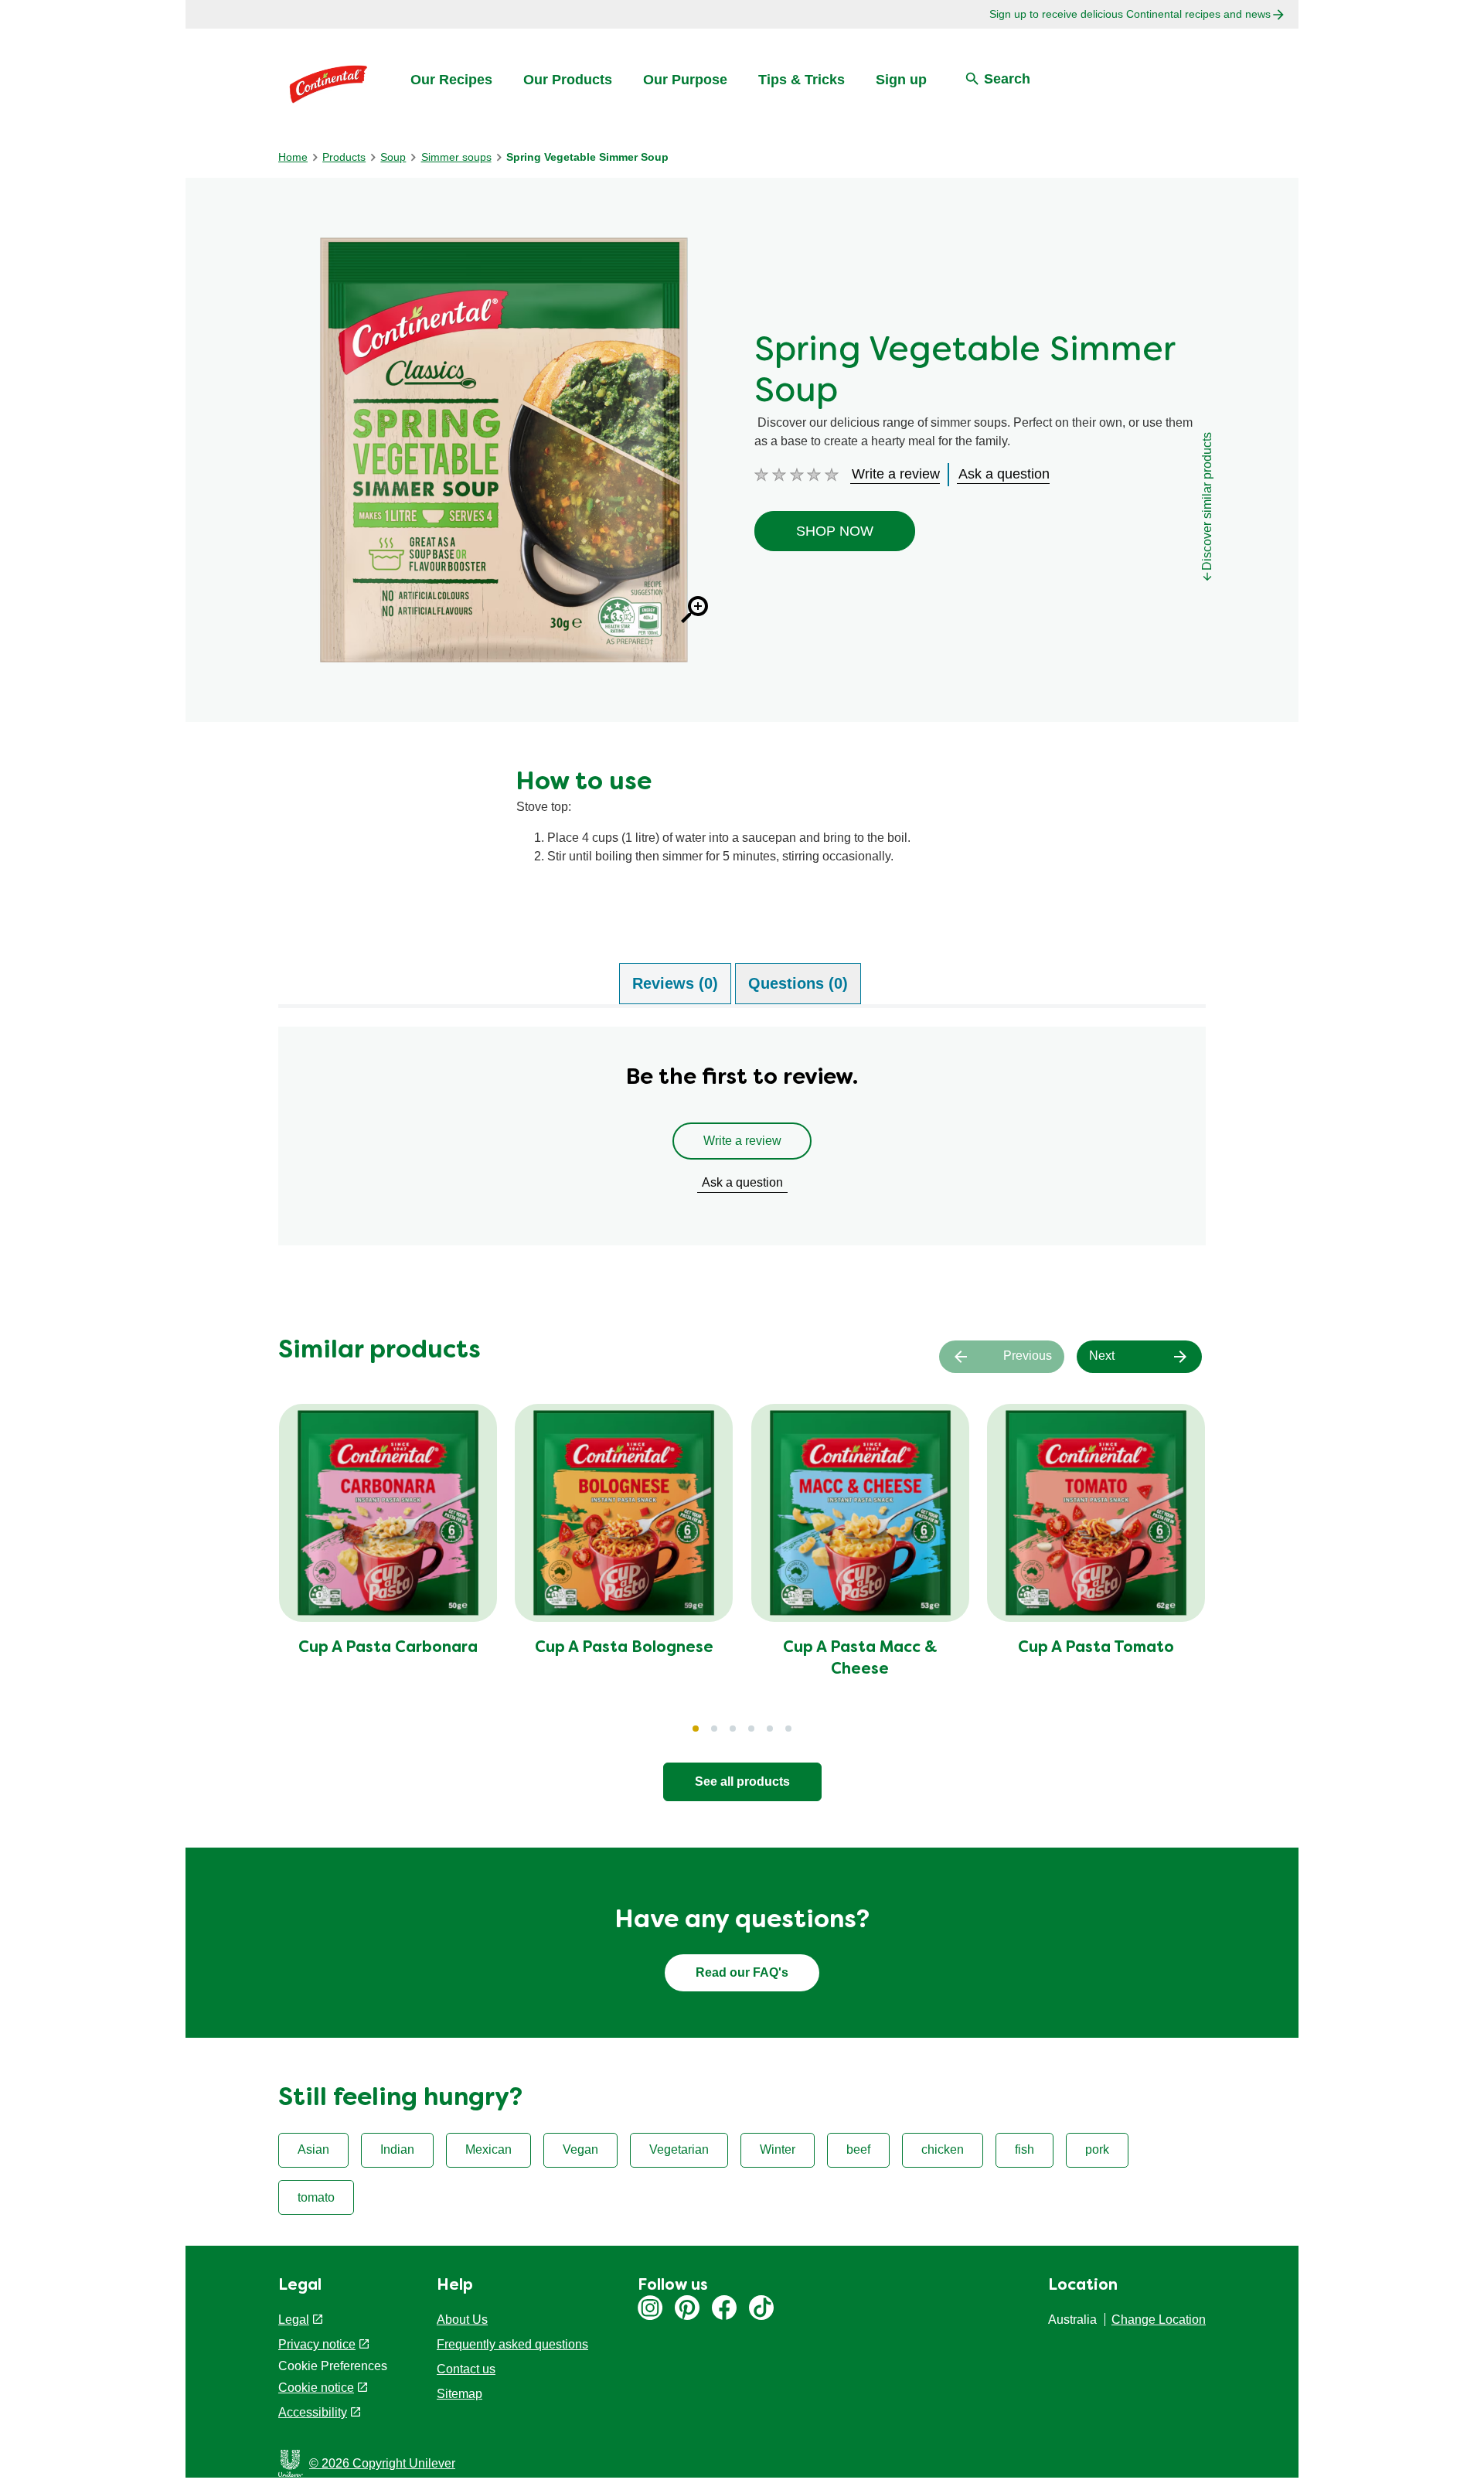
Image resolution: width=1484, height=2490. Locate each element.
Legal (294, 2320)
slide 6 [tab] (788, 1729)
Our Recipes (451, 80)
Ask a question (742, 1182)
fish (1025, 2149)
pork (1097, 2149)
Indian (397, 2149)
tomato (316, 2197)
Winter (778, 2149)
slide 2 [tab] (714, 1729)
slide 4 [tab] (751, 1729)
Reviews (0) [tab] (675, 983)
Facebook (724, 2308)
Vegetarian (679, 2149)
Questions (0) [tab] (798, 983)
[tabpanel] (742, 1143)
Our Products (568, 80)
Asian (313, 2149)
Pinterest (687, 2308)
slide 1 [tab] (696, 1729)
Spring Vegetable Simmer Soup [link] (587, 157)
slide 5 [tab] (770, 1729)
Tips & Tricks (802, 80)
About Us (462, 2320)
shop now (835, 531)
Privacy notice (317, 2344)
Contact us (466, 2369)
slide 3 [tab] (733, 1729)
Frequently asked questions (512, 2344)
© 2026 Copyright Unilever (382, 2463)
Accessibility (313, 2412)
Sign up (901, 80)
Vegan (580, 2149)
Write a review (742, 1141)
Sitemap (459, 2394)
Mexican (488, 2149)
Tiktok (761, 2308)
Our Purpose (685, 80)
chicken (943, 2149)
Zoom (694, 610)
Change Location (1159, 2320)
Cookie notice (316, 2388)
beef (858, 2149)
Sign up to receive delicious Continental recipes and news (1130, 14)
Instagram (650, 2308)
